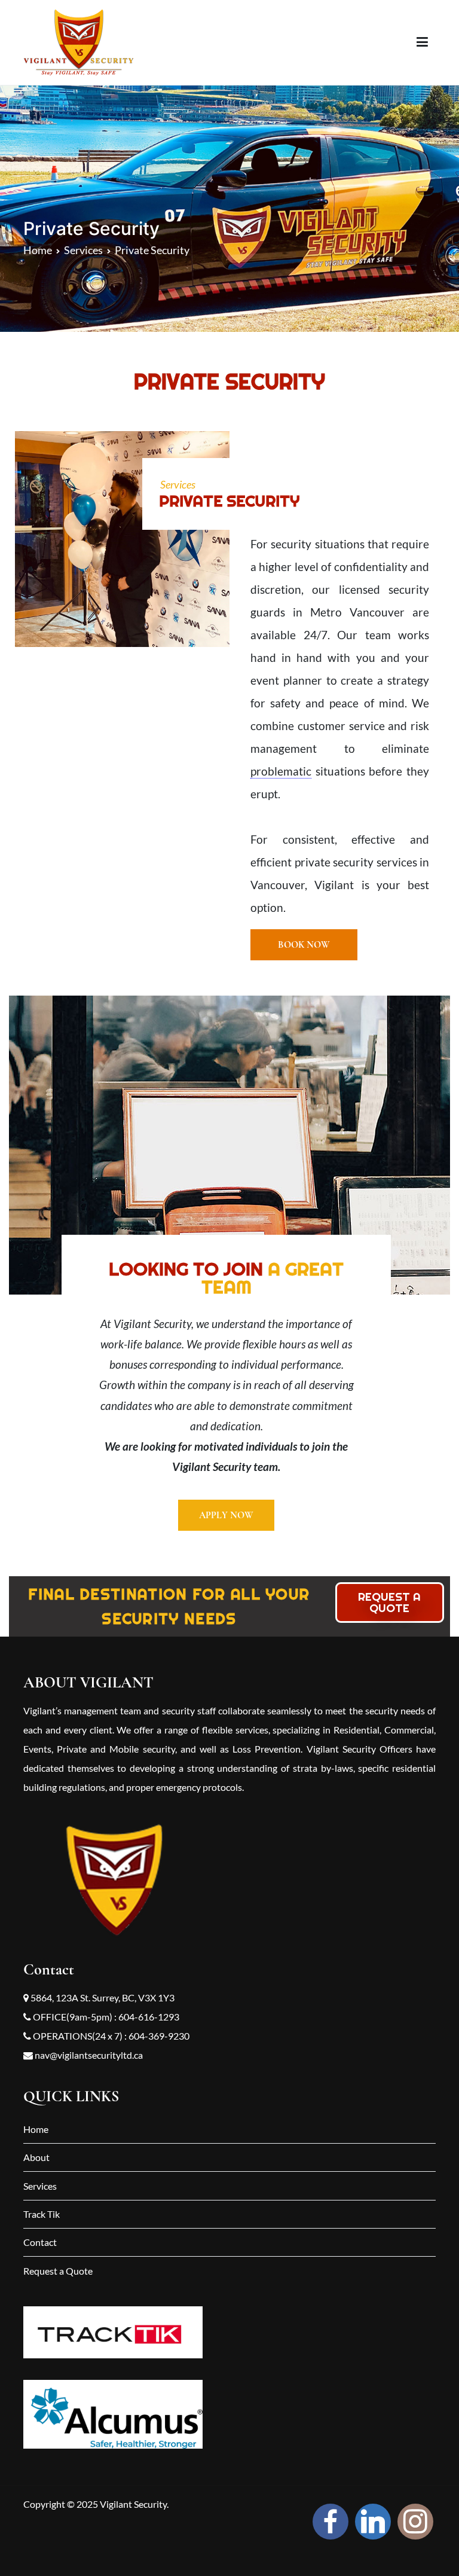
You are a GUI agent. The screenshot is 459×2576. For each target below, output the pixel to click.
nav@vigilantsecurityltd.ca (88, 2055)
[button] (304, 945)
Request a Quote (58, 2271)
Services (40, 2186)
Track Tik (42, 2214)
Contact (40, 2242)
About (36, 2157)
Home (36, 2129)
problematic (281, 771)
